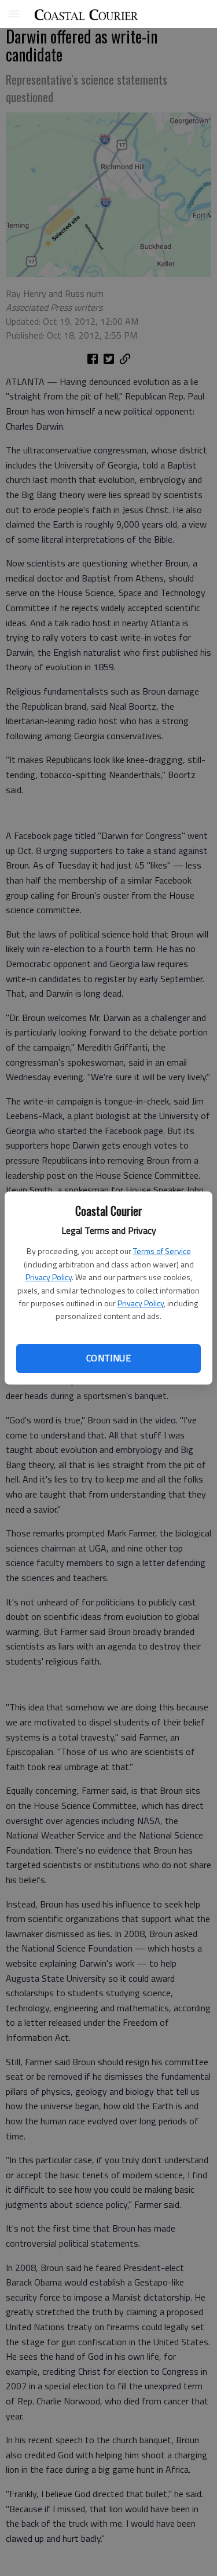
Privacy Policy (49, 1277)
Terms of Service (162, 1251)
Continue (108, 1358)
